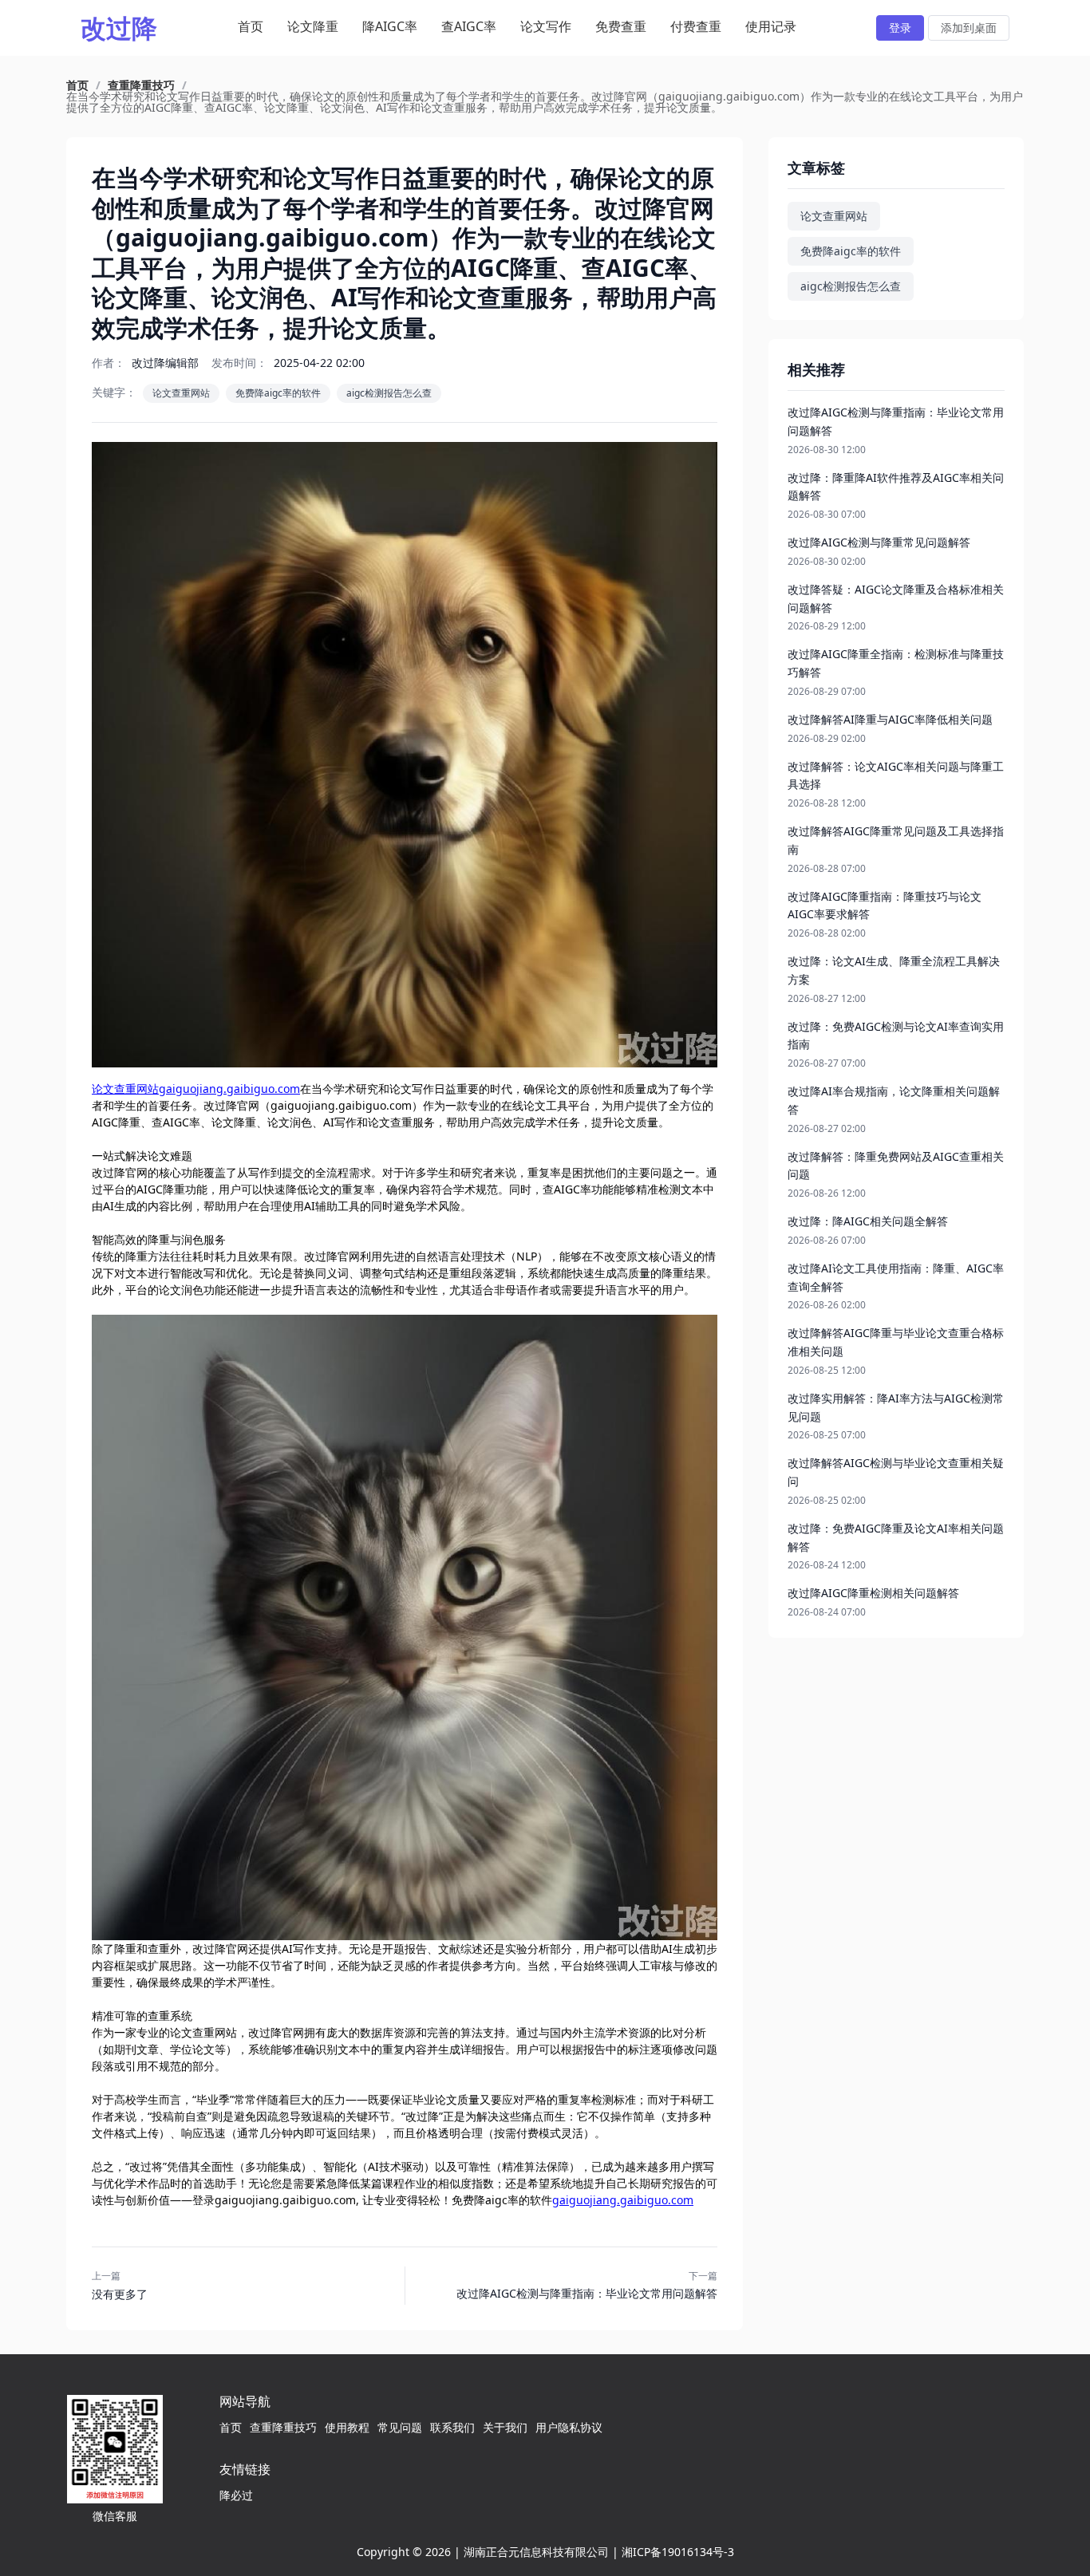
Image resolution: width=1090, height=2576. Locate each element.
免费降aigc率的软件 (278, 393)
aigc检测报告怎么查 (389, 393)
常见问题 (400, 2427)
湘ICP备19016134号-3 (678, 2552)
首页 (251, 26)
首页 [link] (77, 85)
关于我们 (505, 2427)
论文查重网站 (181, 393)
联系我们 (452, 2427)
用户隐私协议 (569, 2427)
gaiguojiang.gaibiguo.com (623, 2200)
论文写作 (546, 26)
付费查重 (696, 26)
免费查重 (621, 26)
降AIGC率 (390, 26)
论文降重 (313, 26)
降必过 (236, 2495)
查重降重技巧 (283, 2427)
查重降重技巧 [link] (141, 85)
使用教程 (347, 2427)
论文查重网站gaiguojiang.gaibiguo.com (196, 1089)
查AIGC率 (469, 26)
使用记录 (771, 26)
